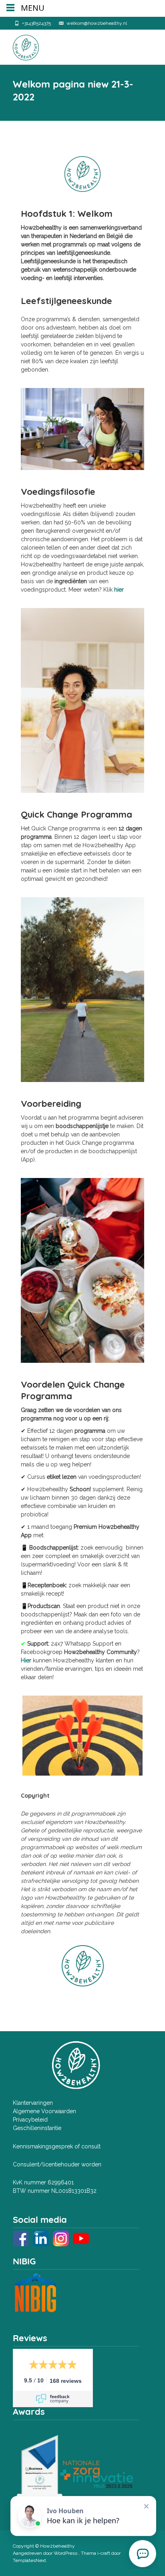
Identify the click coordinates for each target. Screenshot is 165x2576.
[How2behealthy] (19, 46)
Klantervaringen (33, 2103)
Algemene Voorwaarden (44, 2111)
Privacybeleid (30, 2120)
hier (119, 590)
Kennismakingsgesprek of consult (57, 2146)
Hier (26, 1660)
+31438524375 (36, 23)
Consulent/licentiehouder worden (57, 2164)
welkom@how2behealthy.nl (97, 23)
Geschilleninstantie (37, 2128)
